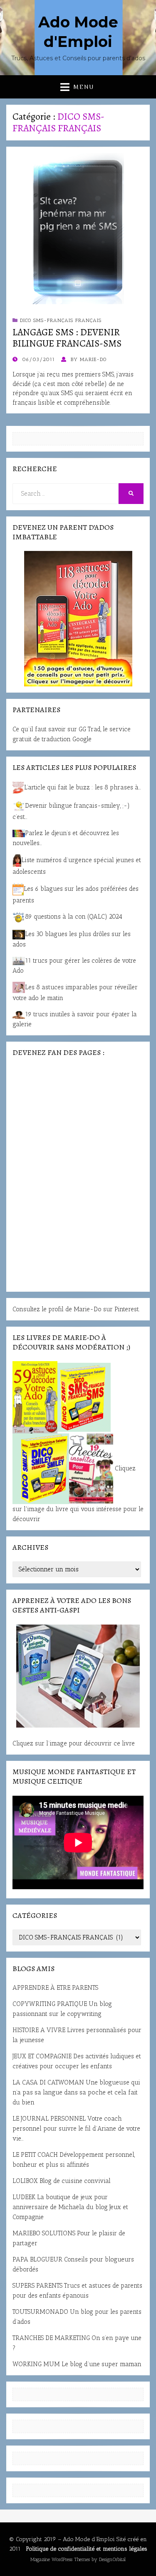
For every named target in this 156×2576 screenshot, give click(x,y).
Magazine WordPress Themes (60, 2559)
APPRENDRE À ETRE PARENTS (55, 1988)
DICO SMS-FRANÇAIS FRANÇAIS (61, 320)
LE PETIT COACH (35, 2155)
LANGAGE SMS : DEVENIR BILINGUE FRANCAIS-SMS (67, 338)
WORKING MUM (36, 2364)
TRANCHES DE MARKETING (51, 2338)
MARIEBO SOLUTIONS (44, 2233)
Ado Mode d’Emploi (89, 2539)
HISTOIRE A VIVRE (39, 2030)
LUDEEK (24, 2197)
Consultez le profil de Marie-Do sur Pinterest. (76, 1309)
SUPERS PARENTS (37, 2286)
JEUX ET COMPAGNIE (42, 2056)
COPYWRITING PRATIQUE (50, 2004)
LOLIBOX (25, 2181)
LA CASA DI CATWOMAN (48, 2082)
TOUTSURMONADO (40, 2312)
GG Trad (90, 729)
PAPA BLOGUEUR (37, 2259)
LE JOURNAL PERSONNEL (49, 2119)
